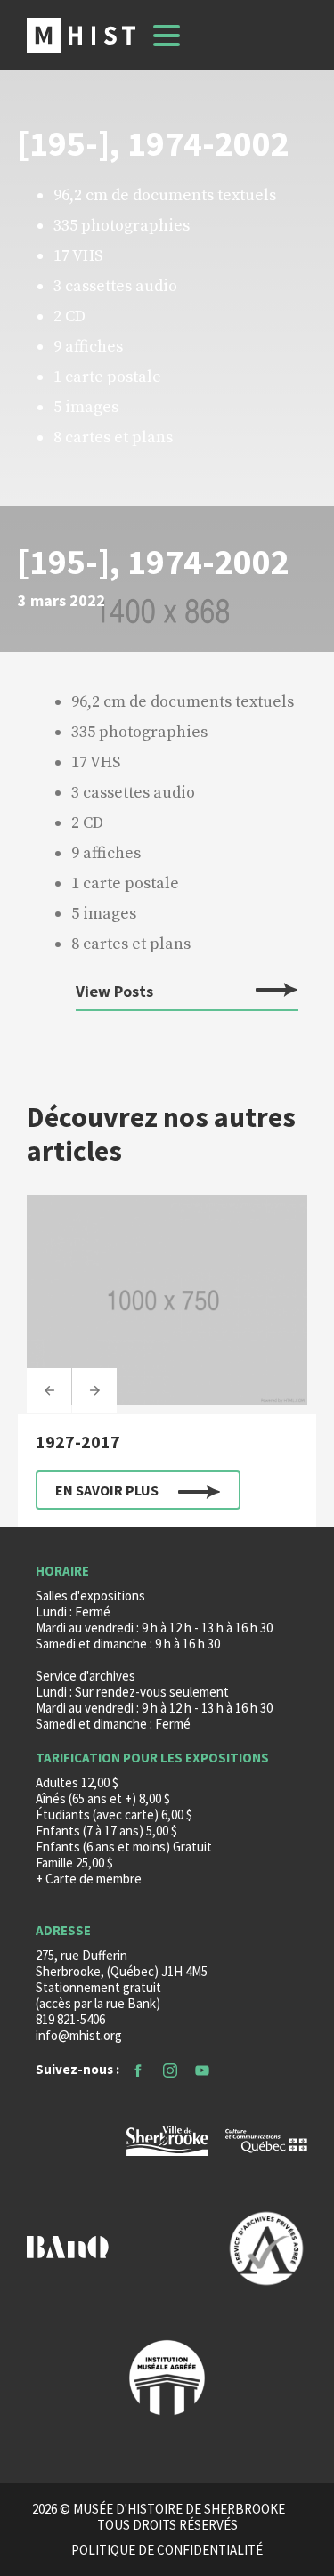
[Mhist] (81, 35)
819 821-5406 (70, 2019)
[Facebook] (138, 2069)
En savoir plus (107, 1490)
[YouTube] (202, 2069)
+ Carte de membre (89, 1879)
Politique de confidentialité (167, 2550)
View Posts (114, 992)
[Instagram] (170, 2069)
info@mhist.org (79, 2035)
